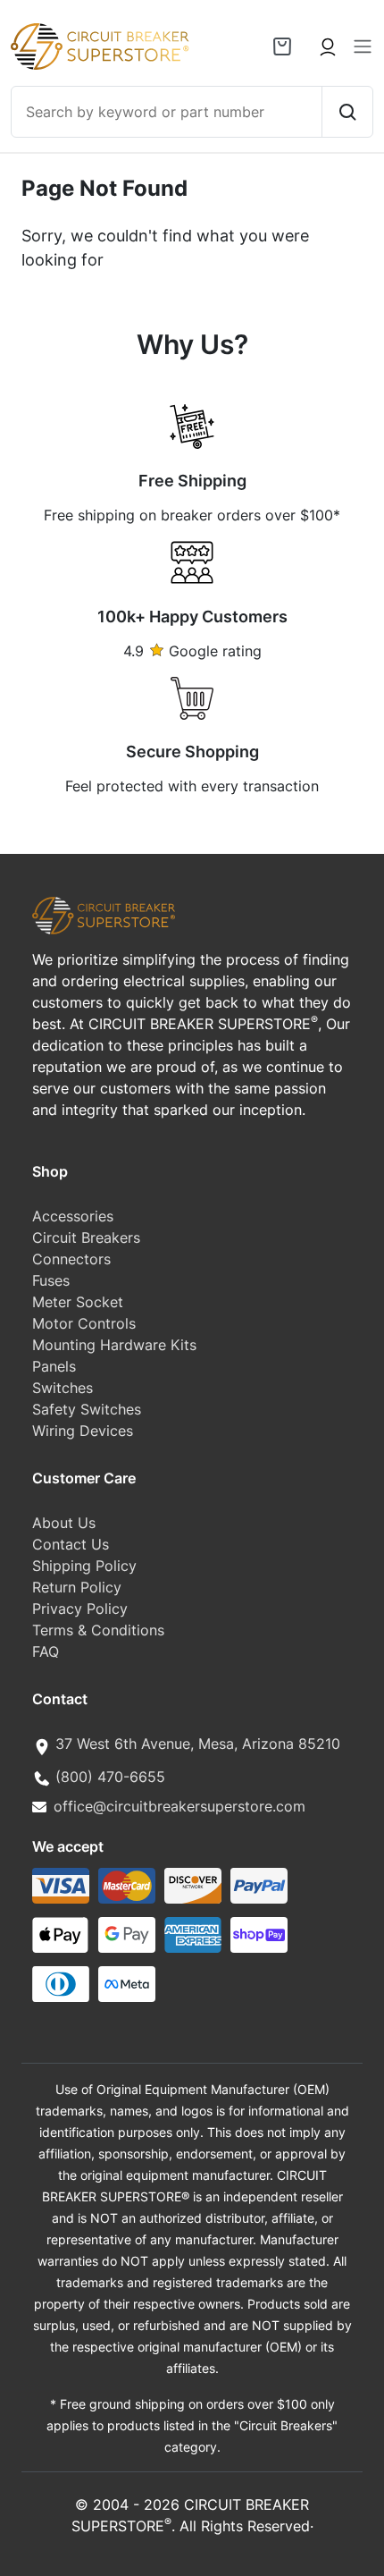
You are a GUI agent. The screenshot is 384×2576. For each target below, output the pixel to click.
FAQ (46, 1651)
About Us (64, 1523)
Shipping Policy (84, 1566)
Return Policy (77, 1587)
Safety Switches (87, 1409)
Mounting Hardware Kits (114, 1345)
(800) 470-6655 (110, 1777)
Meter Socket (78, 1302)
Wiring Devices (83, 1431)
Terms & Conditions (98, 1630)
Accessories (73, 1216)
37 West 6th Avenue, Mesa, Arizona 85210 (198, 1744)
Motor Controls (84, 1323)
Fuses (51, 1280)
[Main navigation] (363, 46)
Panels (54, 1366)
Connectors (71, 1259)
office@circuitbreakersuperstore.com (179, 1806)
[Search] (347, 112)
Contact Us (71, 1544)
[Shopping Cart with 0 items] (282, 46)
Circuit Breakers (86, 1237)
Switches (63, 1388)
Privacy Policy (80, 1609)
